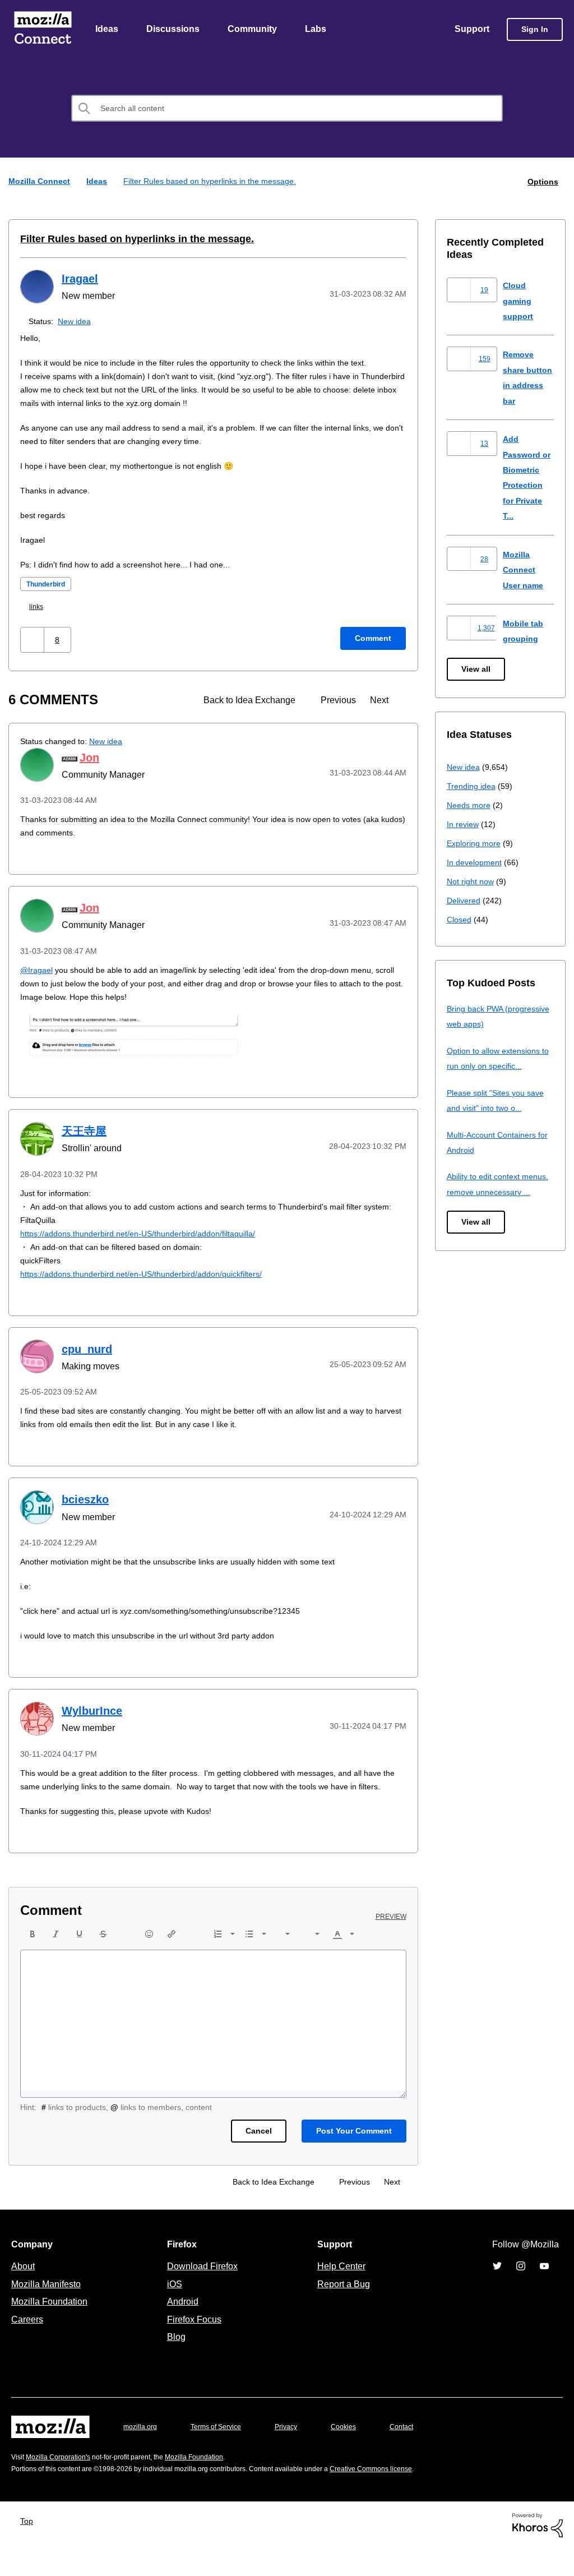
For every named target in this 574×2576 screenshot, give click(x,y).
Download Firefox (202, 2293)
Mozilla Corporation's (63, 2484)
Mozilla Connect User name (525, 570)
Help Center (339, 2293)
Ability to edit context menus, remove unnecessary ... (500, 1192)
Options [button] (542, 182)
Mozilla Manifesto (49, 2311)
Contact (417, 2454)
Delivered (465, 901)
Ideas (107, 30)
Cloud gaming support (519, 301)
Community (254, 30)
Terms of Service (222, 2454)
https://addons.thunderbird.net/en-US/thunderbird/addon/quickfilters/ (153, 1288)
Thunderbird (49, 585)
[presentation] (33, 1961)
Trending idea (473, 786)
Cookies (357, 2454)
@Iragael (37, 970)
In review (464, 825)
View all (477, 670)
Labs (318, 30)
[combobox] (287, 109)
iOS (172, 2311)
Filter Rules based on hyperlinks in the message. (126, 239)
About (24, 2293)
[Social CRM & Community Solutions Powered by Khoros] (538, 2552)
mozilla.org (142, 2454)
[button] (33, 640)
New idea (77, 322)
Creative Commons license (405, 2496)
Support (471, 30)
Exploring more (475, 844)
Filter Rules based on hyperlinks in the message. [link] (212, 182)
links (39, 607)
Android (181, 2329)
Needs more (470, 805)
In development (476, 863)
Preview (392, 1944)
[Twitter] (497, 2293)
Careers (27, 2347)
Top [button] (29, 2548)
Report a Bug (342, 2311)
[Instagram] (521, 2293)
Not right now (473, 882)
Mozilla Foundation (51, 2329)
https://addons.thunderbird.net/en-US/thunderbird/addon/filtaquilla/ (149, 1247)
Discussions (174, 30)
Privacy (297, 2454)
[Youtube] (544, 2293)
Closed (460, 920)
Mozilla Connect (43, 30)
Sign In (535, 30)
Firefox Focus (193, 2347)
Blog (174, 2364)
